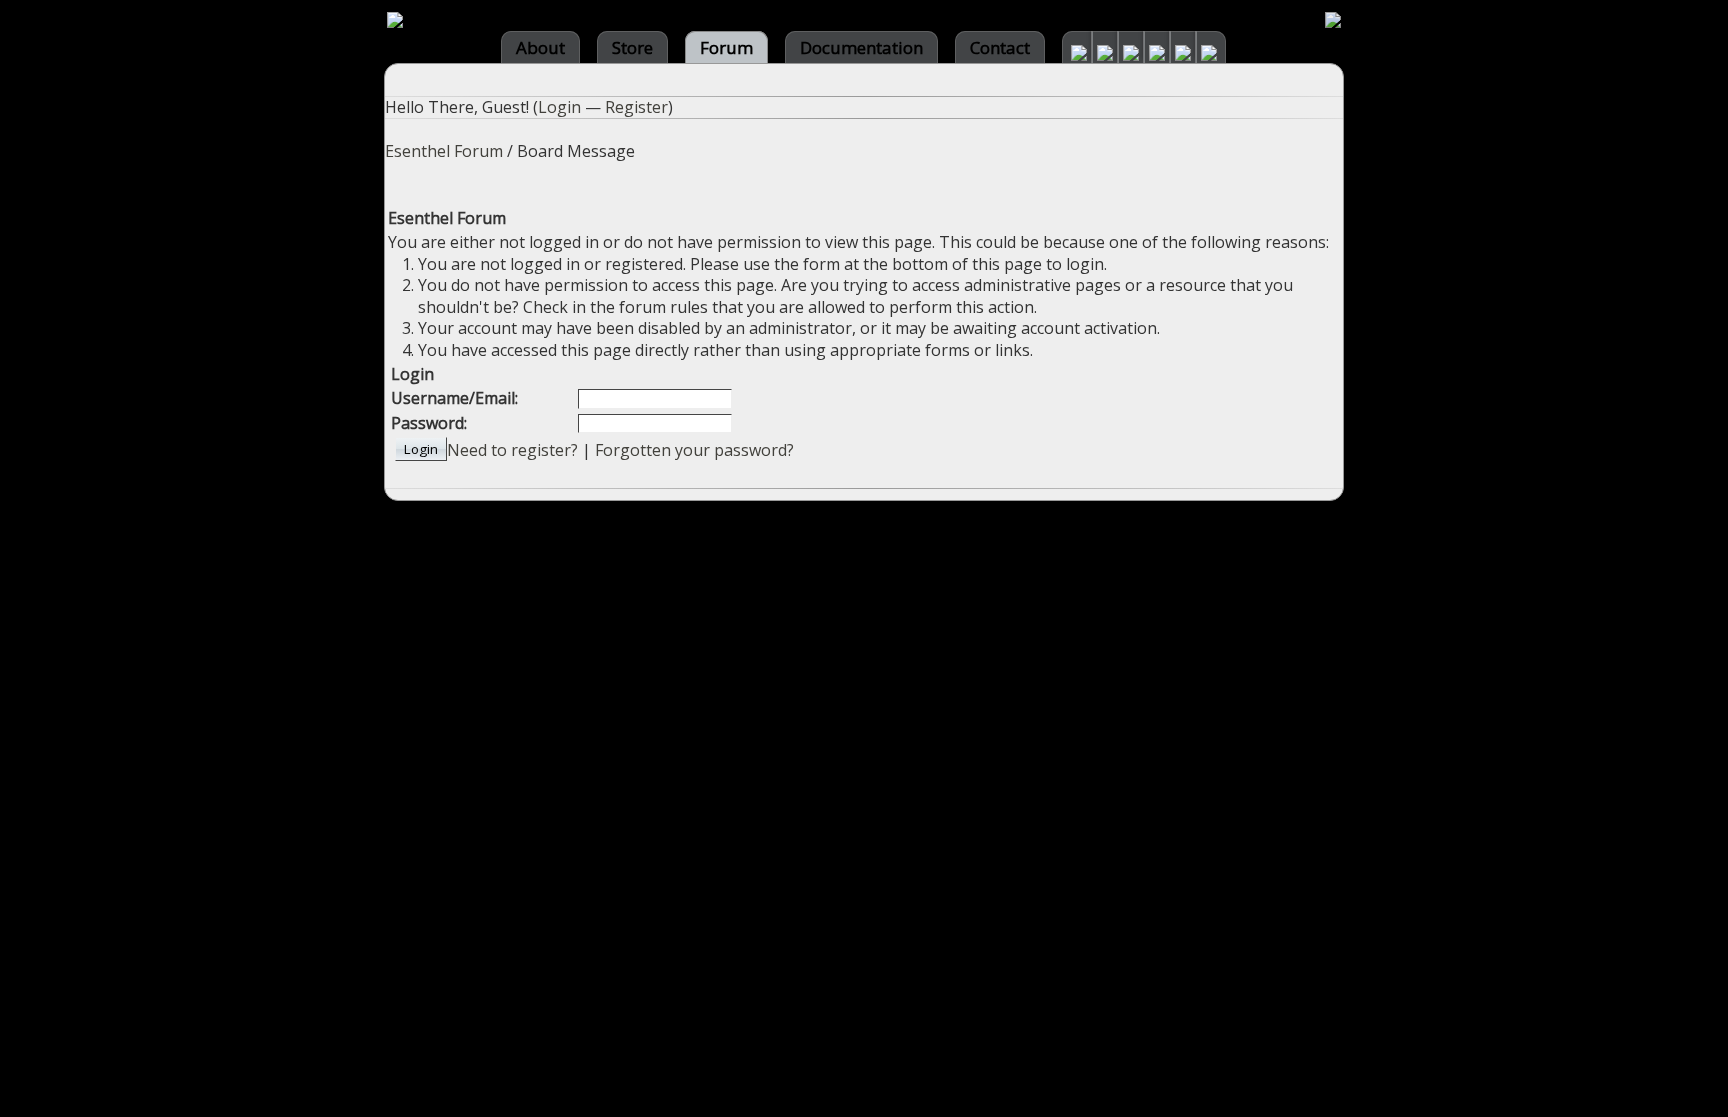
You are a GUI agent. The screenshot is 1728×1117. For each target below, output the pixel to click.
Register (636, 107)
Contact (1000, 47)
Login (559, 107)
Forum (726, 47)
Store (632, 47)
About (540, 47)
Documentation (861, 47)
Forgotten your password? (694, 450)
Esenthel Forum (444, 151)
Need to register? (512, 450)
